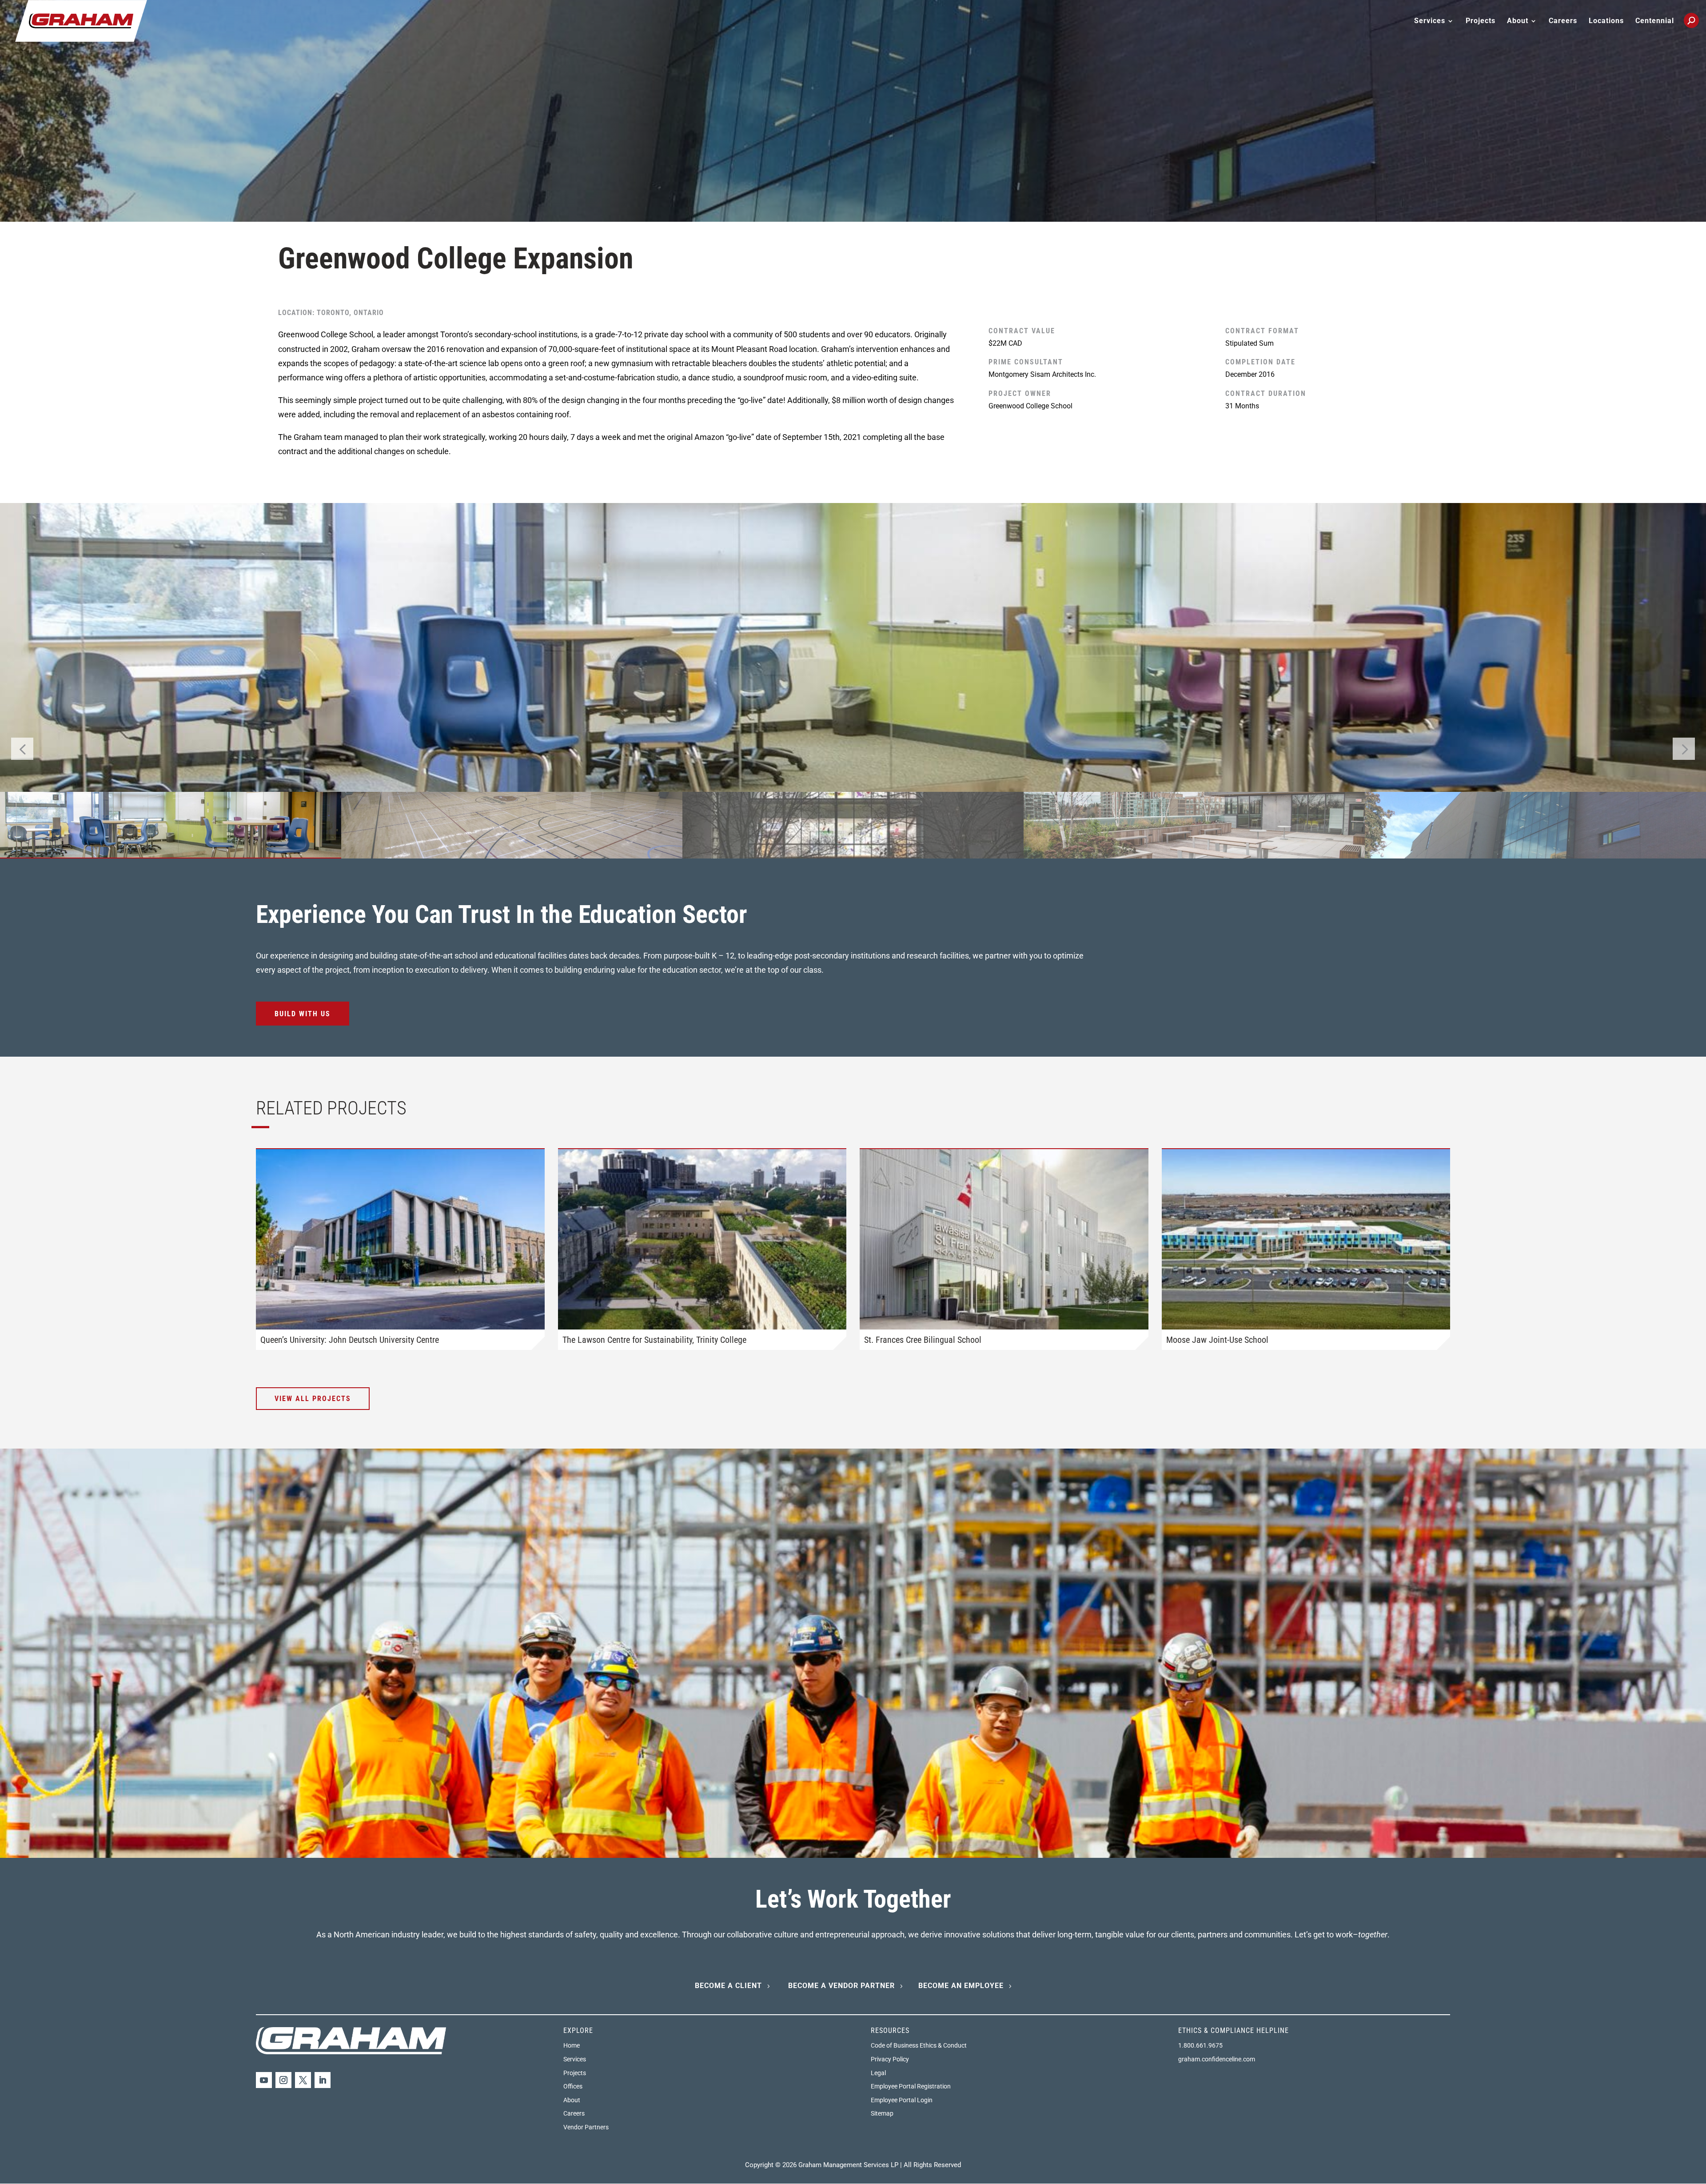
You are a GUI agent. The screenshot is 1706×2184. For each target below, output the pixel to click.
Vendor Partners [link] (586, 2127)
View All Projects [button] (313, 1399)
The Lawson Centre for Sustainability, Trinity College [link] (654, 1340)
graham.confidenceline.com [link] (1217, 2059)
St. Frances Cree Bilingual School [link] (923, 1340)
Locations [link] (1606, 21)
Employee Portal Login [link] (902, 2100)
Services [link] (575, 2059)
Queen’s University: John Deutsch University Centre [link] (350, 1340)
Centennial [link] (1655, 21)
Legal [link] (878, 2073)
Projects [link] (1481, 21)
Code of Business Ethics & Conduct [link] (919, 2045)
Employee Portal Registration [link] (911, 2086)
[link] (81, 20)
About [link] (572, 2100)
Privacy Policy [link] (890, 2059)
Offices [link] (573, 2086)
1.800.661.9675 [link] (1200, 2045)
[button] (1684, 749)
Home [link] (572, 2045)
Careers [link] (1563, 21)
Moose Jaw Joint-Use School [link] (1217, 1340)
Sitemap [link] (882, 2113)
